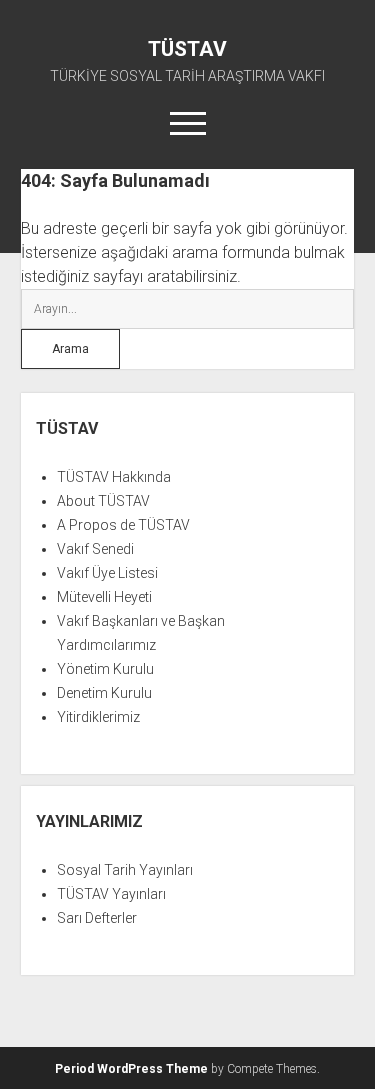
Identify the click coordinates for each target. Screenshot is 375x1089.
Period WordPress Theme (131, 1069)
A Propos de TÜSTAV (123, 525)
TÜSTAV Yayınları (111, 894)
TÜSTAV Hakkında (114, 477)
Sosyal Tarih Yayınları (125, 870)
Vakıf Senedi (95, 549)
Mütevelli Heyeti (104, 597)
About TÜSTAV (103, 501)
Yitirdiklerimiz (98, 717)
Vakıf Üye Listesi (107, 573)
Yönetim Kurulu (105, 669)
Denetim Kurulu (104, 693)
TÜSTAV (187, 49)
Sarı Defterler (97, 918)
